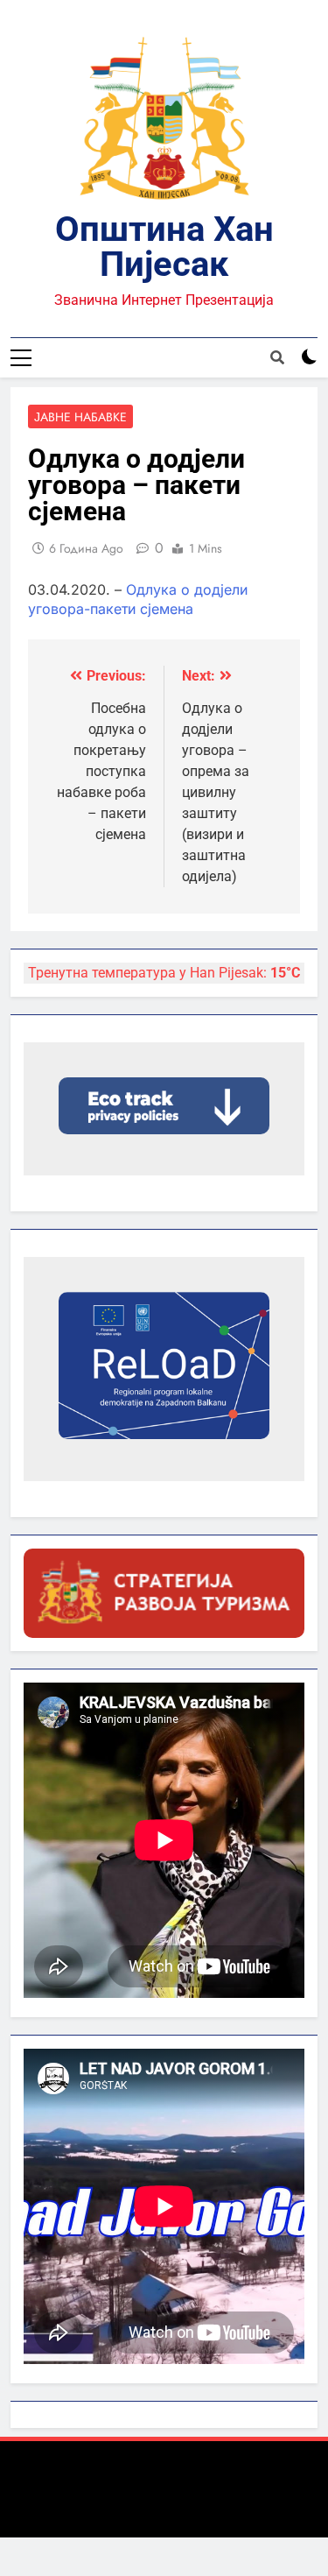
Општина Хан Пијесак (164, 247)
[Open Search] (277, 357)
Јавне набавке (80, 417)
